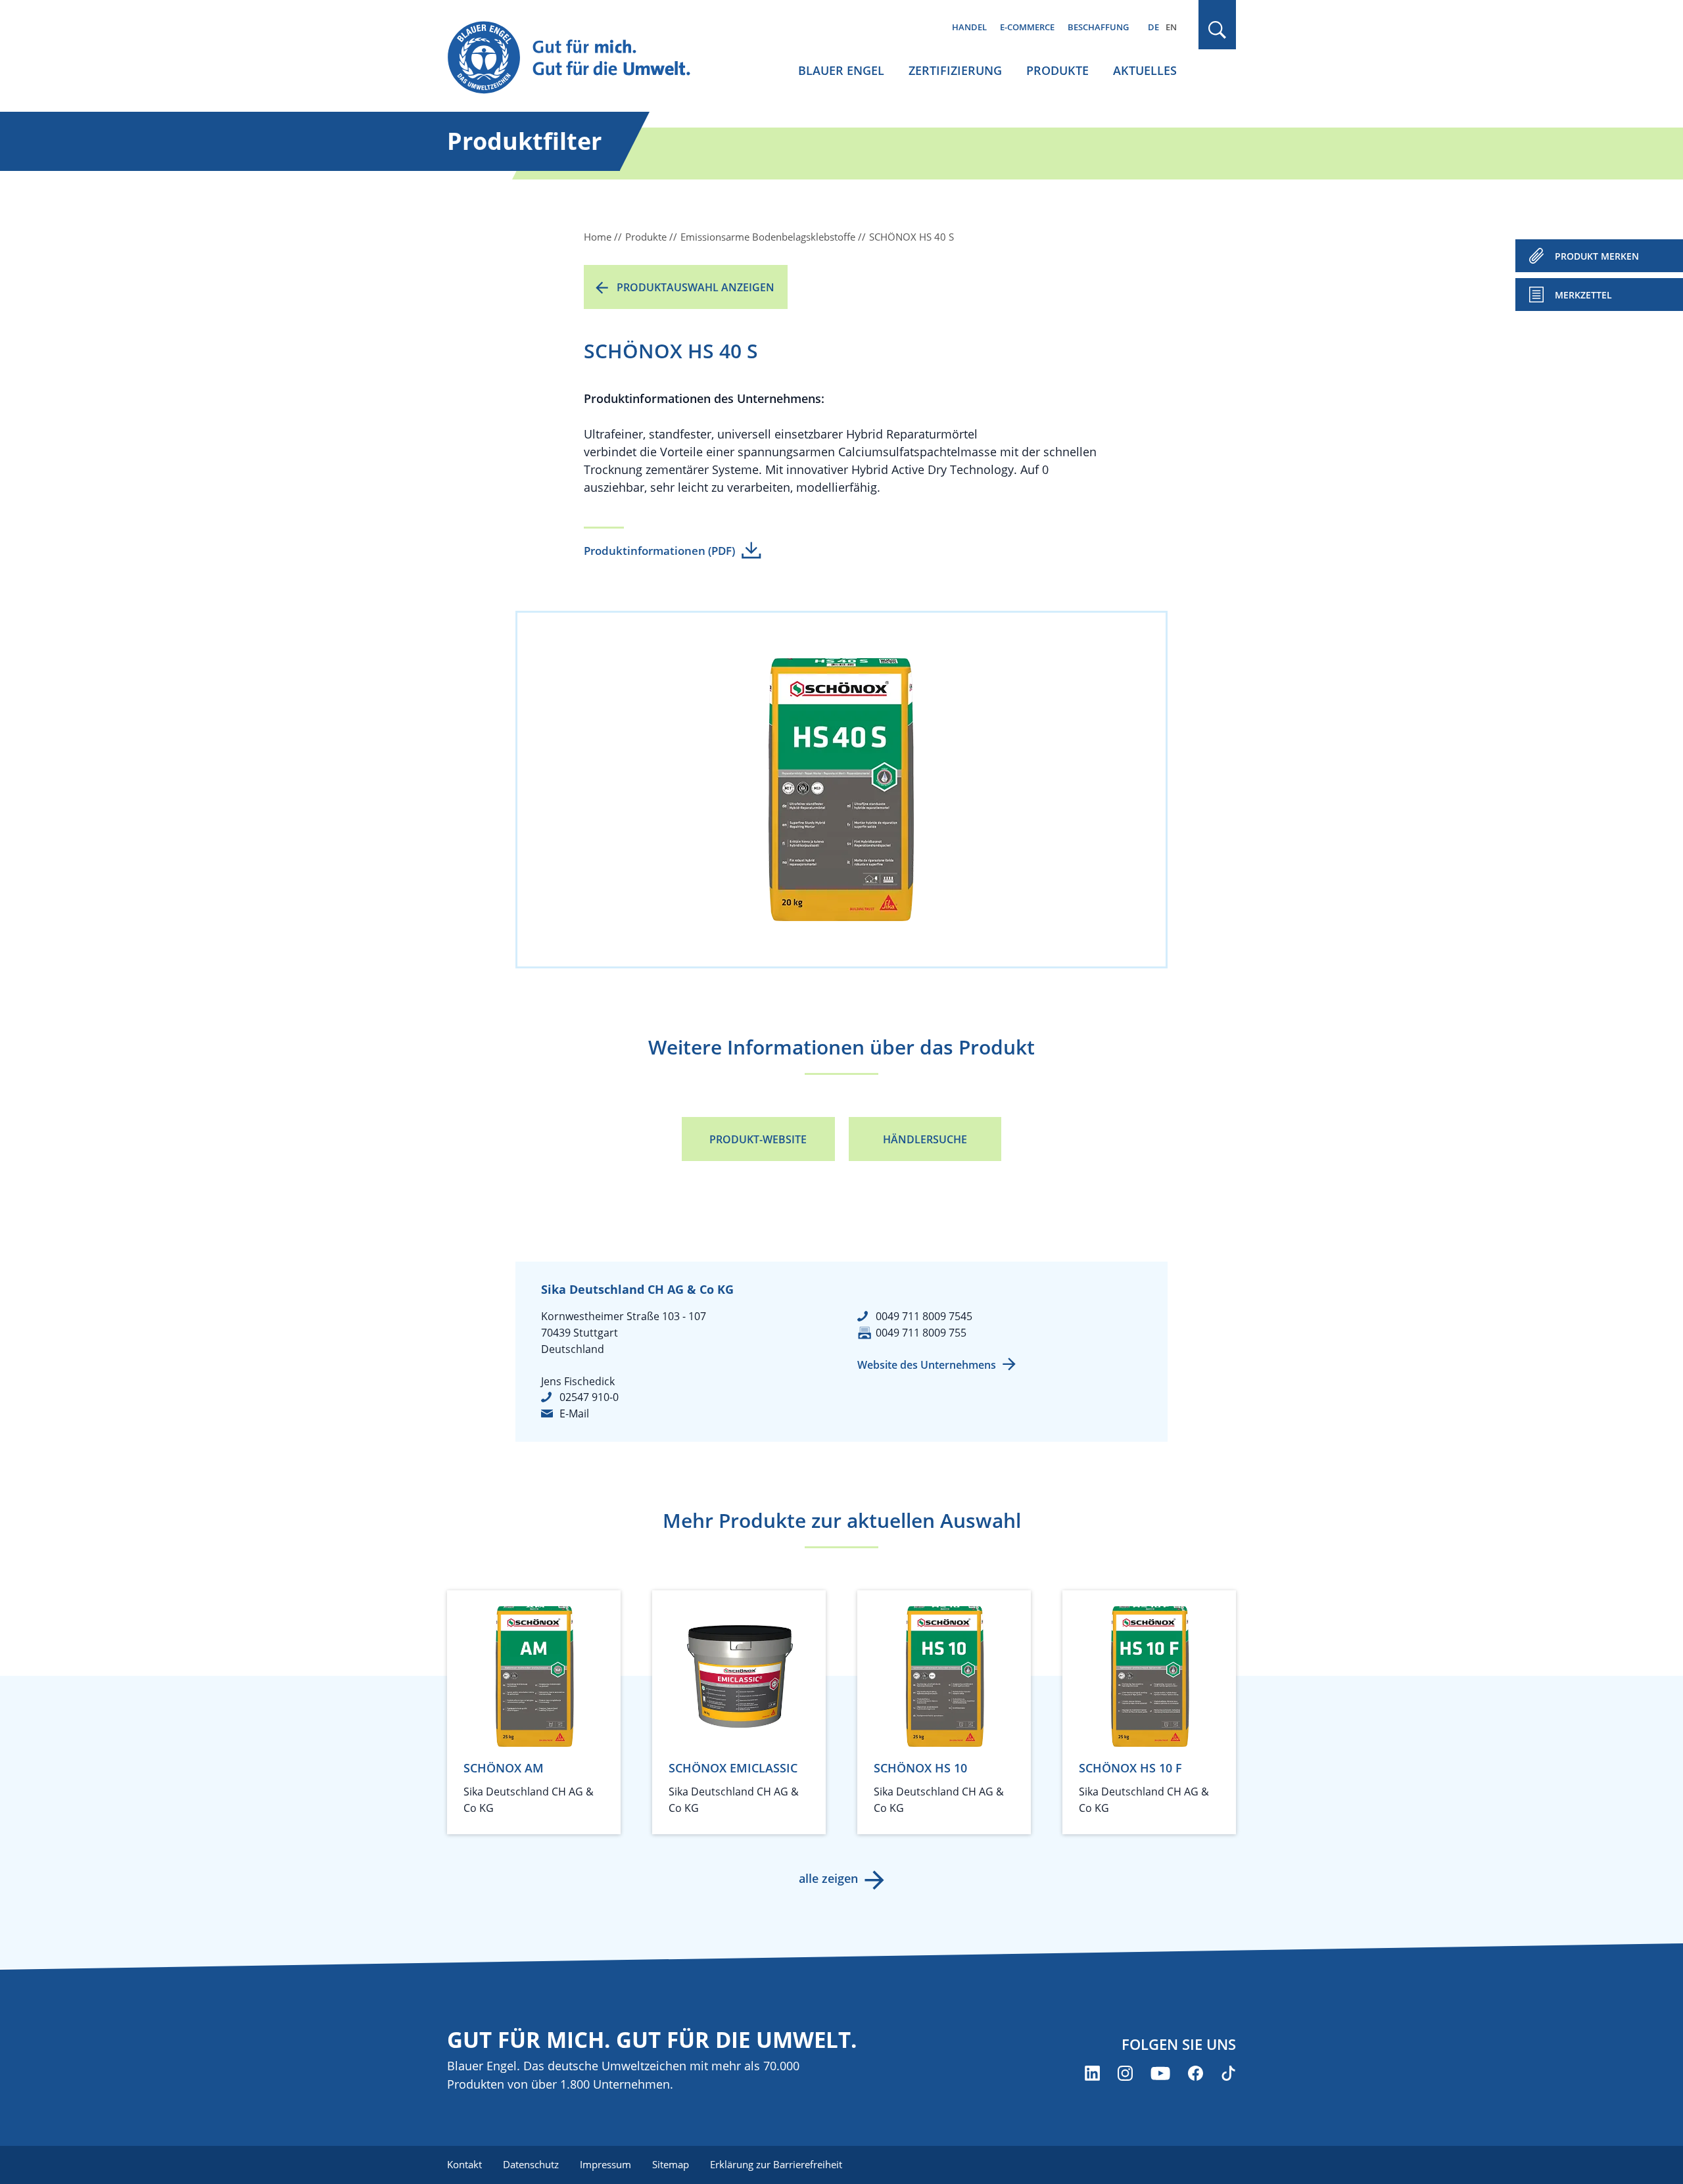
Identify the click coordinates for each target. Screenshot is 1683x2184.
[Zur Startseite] (581, 58)
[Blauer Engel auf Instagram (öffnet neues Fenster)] (1125, 2073)
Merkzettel (1583, 295)
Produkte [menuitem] (1057, 70)
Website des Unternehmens (927, 1365)
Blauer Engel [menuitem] (841, 70)
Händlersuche (925, 1139)
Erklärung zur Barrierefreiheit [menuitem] (776, 2164)
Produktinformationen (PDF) (659, 551)
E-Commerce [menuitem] (1027, 27)
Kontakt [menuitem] (464, 2164)
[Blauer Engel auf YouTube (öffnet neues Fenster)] (1160, 2073)
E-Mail (574, 1413)
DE (1153, 27)
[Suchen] (1218, 30)
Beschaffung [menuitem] (1098, 27)
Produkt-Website (758, 1139)
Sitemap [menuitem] (671, 2164)
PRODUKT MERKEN (1597, 256)
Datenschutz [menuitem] (531, 2164)
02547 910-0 (589, 1397)
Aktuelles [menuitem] (1145, 70)
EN (1171, 27)
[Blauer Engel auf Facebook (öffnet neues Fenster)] (1196, 2073)
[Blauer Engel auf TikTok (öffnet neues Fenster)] (1228, 2073)
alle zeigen (828, 1878)
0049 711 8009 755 (921, 1333)
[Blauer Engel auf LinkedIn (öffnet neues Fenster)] (1092, 2073)
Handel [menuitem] (969, 27)
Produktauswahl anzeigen (696, 287)
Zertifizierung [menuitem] (955, 70)
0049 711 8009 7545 (924, 1316)
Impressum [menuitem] (605, 2164)
